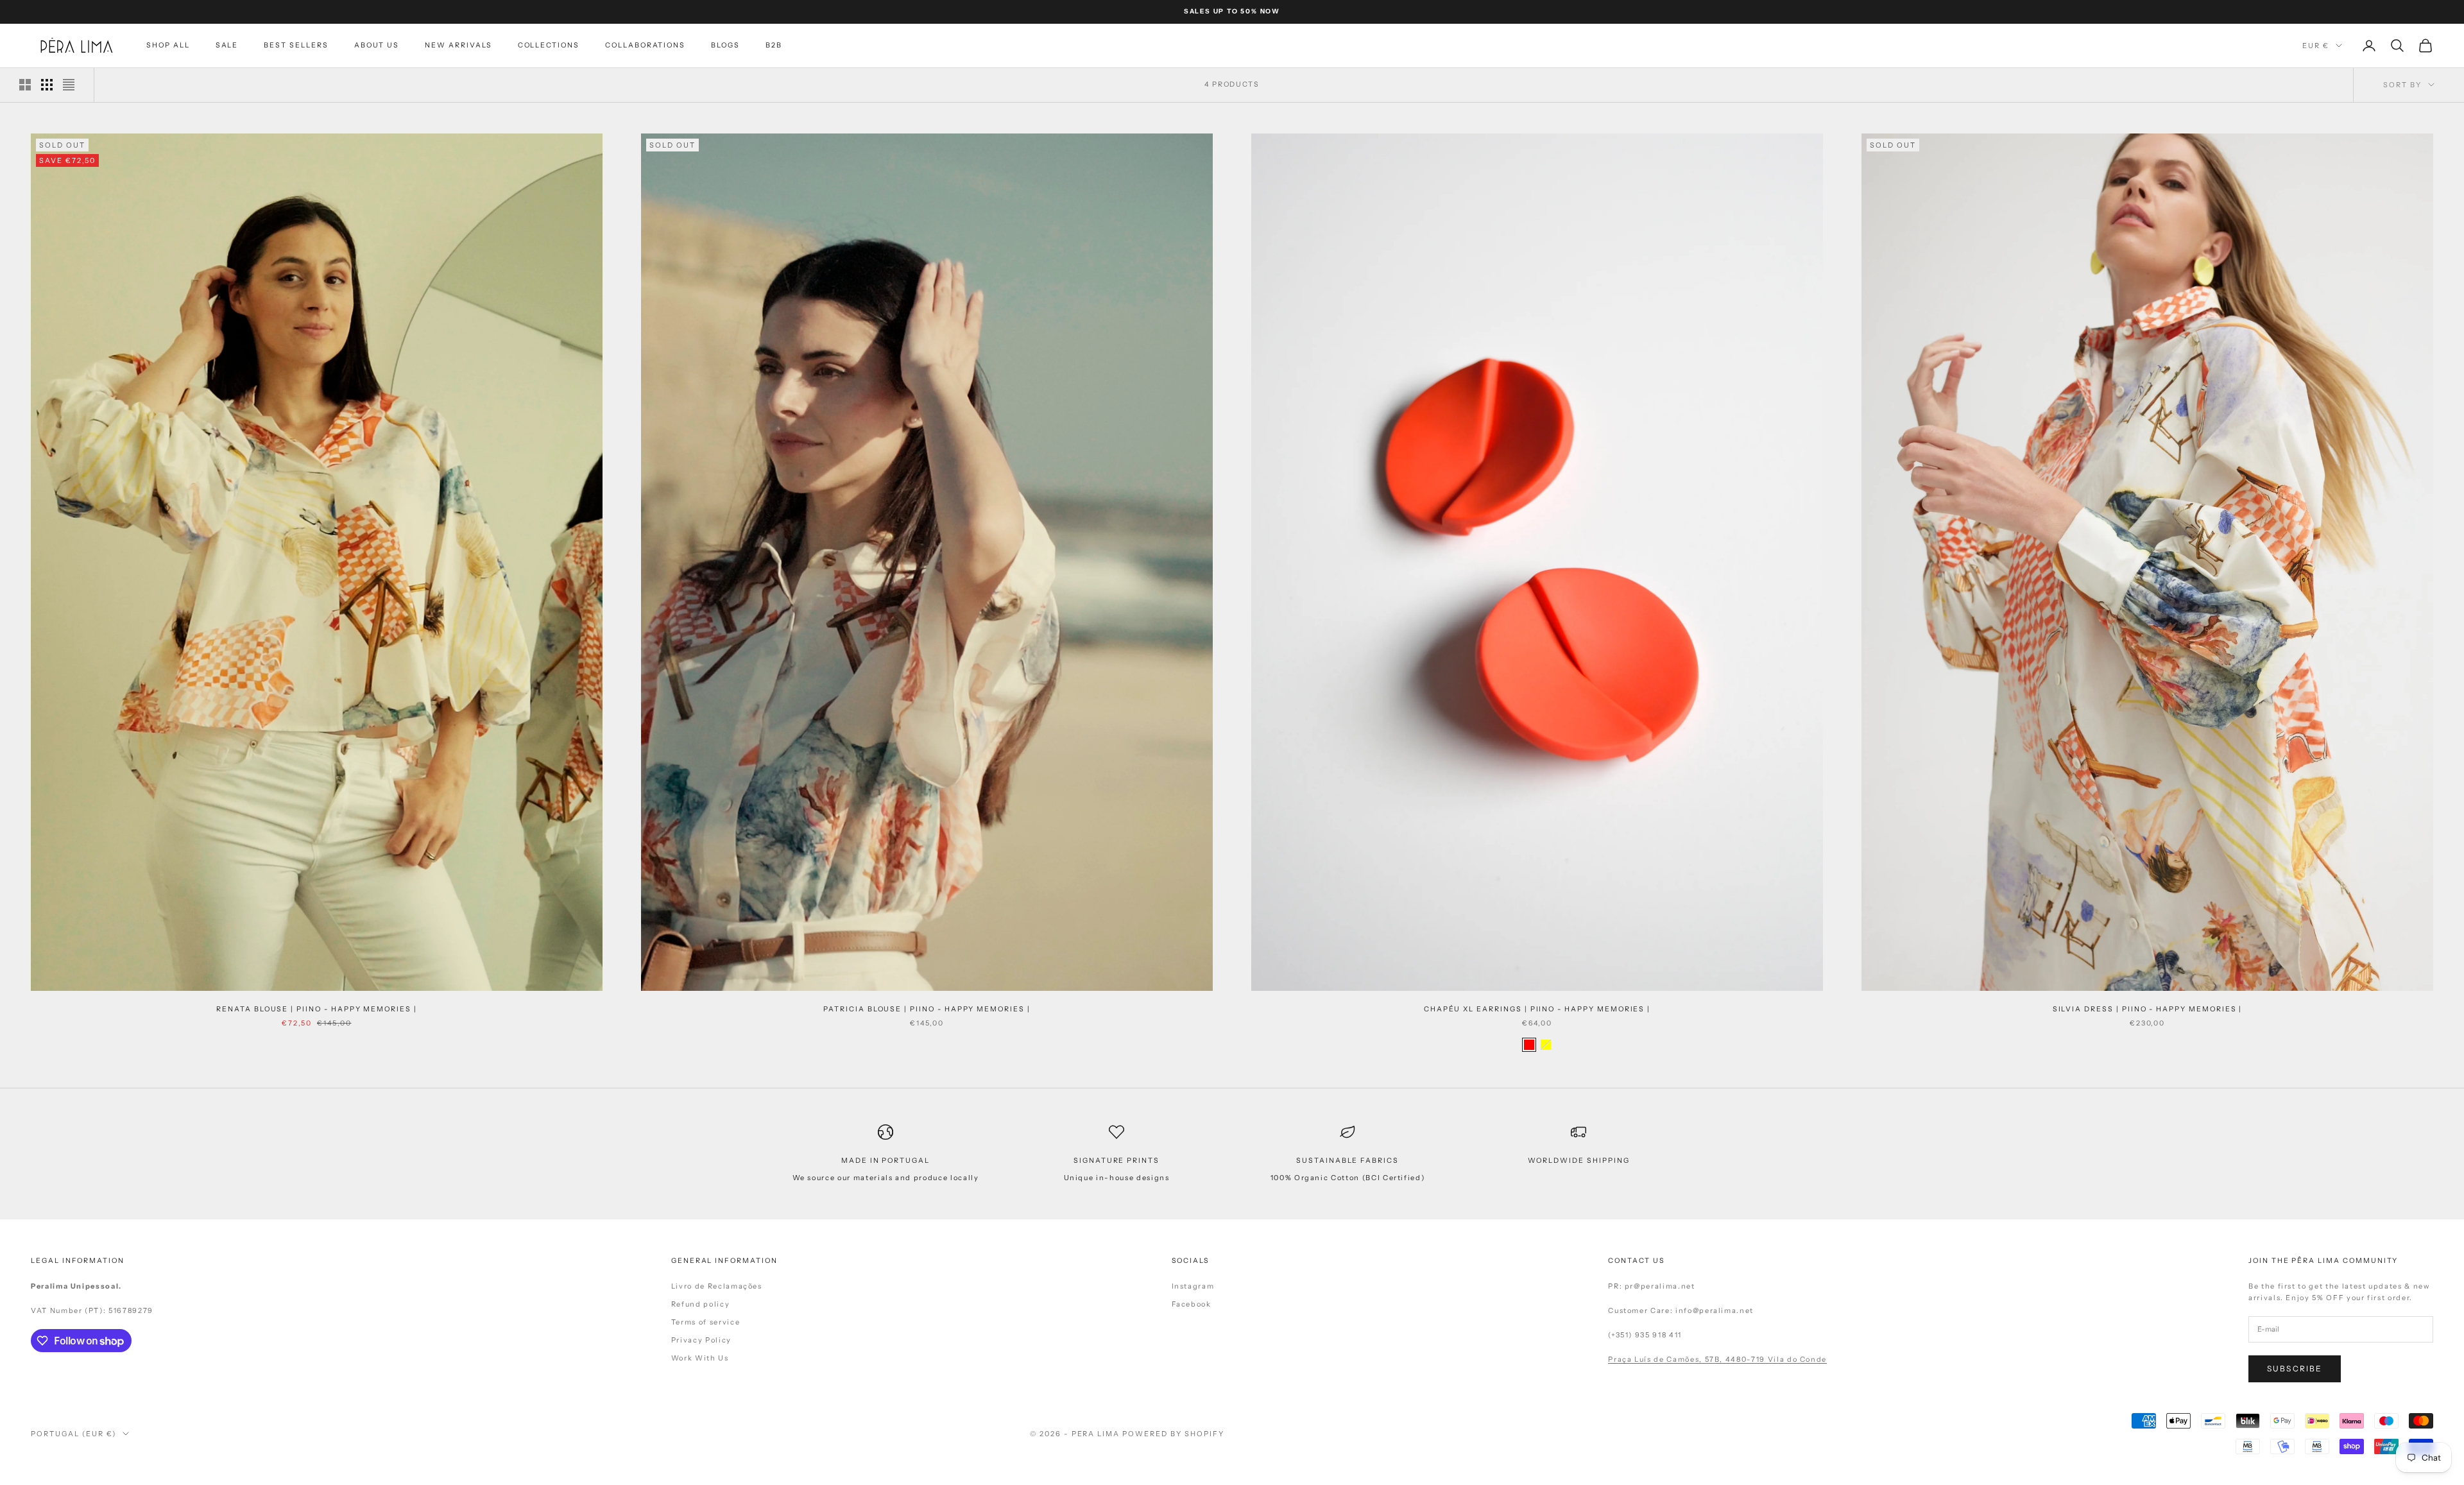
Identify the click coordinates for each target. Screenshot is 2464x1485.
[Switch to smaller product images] (47, 85)
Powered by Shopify (1173, 1434)
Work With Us (700, 1358)
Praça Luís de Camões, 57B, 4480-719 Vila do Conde (1717, 1359)
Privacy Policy (701, 1340)
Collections (549, 45)
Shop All (168, 45)
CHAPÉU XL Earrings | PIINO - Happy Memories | (1537, 1009)
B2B (774, 45)
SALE (227, 45)
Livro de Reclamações (717, 1286)
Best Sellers (296, 45)
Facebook (1192, 1304)
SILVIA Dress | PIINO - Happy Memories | (2148, 1009)
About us (377, 45)
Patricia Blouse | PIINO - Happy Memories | (927, 1009)
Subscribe (2295, 1369)
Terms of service (706, 1322)
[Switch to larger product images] (25, 85)
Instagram (1193, 1286)
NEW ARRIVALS (458, 45)
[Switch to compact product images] (69, 85)
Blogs (725, 45)
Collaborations (645, 45)
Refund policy (700, 1304)
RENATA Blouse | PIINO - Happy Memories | (317, 1009)
